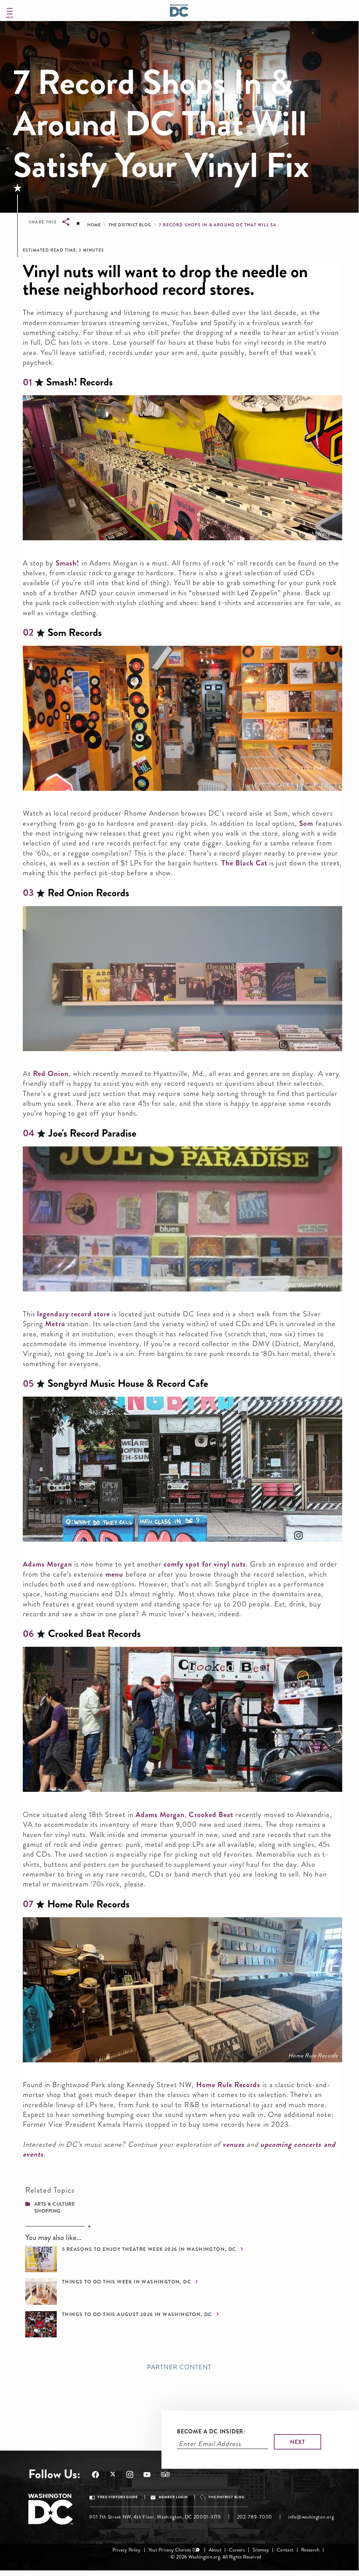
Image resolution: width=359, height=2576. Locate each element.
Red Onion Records (313, 1044)
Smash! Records (318, 534)
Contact (285, 2550)
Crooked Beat (211, 1815)
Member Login (173, 2497)
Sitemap (261, 2550)
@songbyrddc (321, 1535)
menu (114, 1574)
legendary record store (74, 1314)
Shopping (47, 2211)
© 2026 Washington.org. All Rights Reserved (216, 2557)
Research (310, 2550)
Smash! (68, 563)
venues (233, 2144)
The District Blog (130, 225)
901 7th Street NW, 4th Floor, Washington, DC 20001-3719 (155, 2517)
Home (94, 225)
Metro (55, 1324)
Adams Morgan (47, 1564)
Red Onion (51, 1074)
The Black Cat (244, 863)
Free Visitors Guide (118, 2497)
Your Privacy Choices (170, 2550)
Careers (237, 2550)
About (215, 2550)
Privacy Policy (127, 2550)
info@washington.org (311, 2517)
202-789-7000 (255, 2517)
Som (306, 823)
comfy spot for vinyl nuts (205, 1564)
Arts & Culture (54, 2204)
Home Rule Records (313, 2056)
